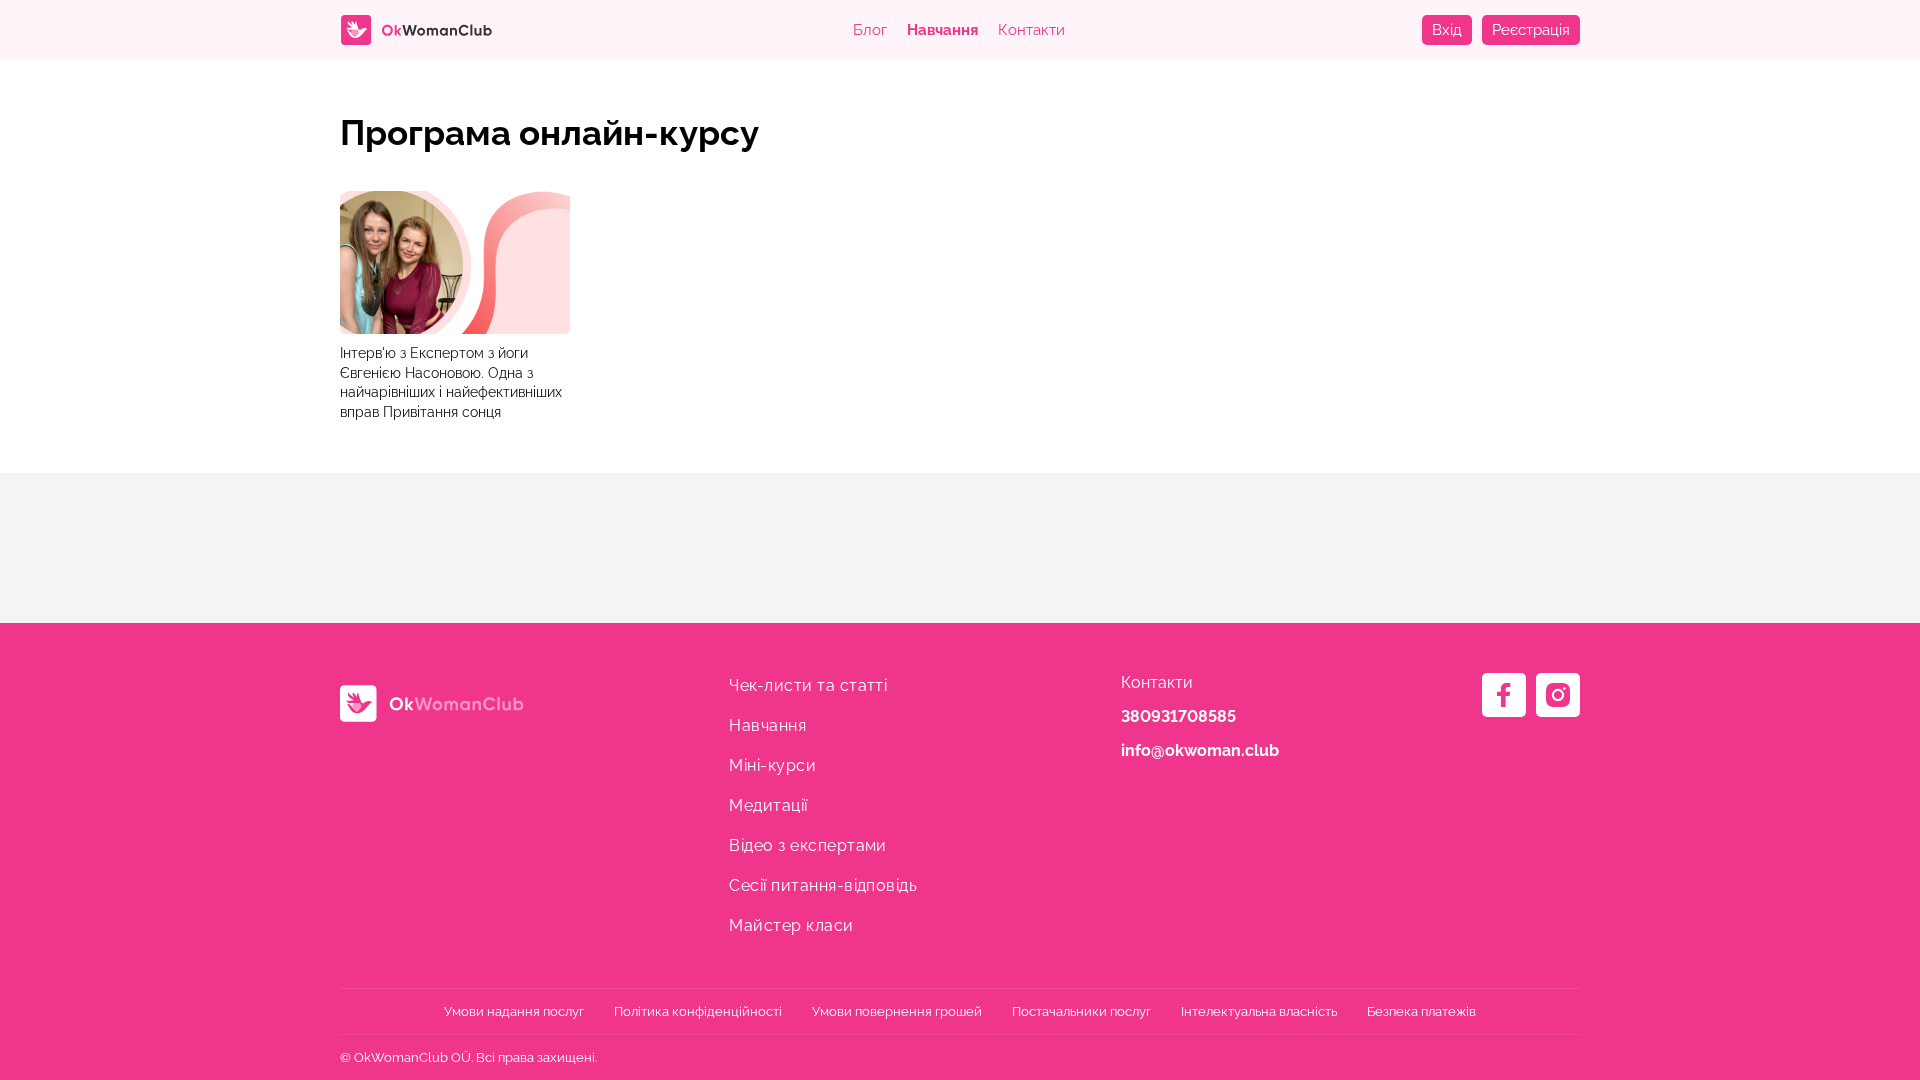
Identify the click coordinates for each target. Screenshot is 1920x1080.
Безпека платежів (1421, 1011)
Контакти (1031, 30)
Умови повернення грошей (897, 1011)
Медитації (768, 805)
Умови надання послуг (514, 1011)
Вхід (1447, 30)
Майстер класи (791, 925)
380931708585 (1178, 716)
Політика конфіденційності (698, 1011)
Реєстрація (1531, 30)
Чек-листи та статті (808, 685)
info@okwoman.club (1200, 750)
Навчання (942, 30)
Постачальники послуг (1081, 1011)
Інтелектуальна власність (1259, 1011)
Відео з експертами (808, 845)
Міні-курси (772, 765)
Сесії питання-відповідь (823, 885)
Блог (870, 30)
